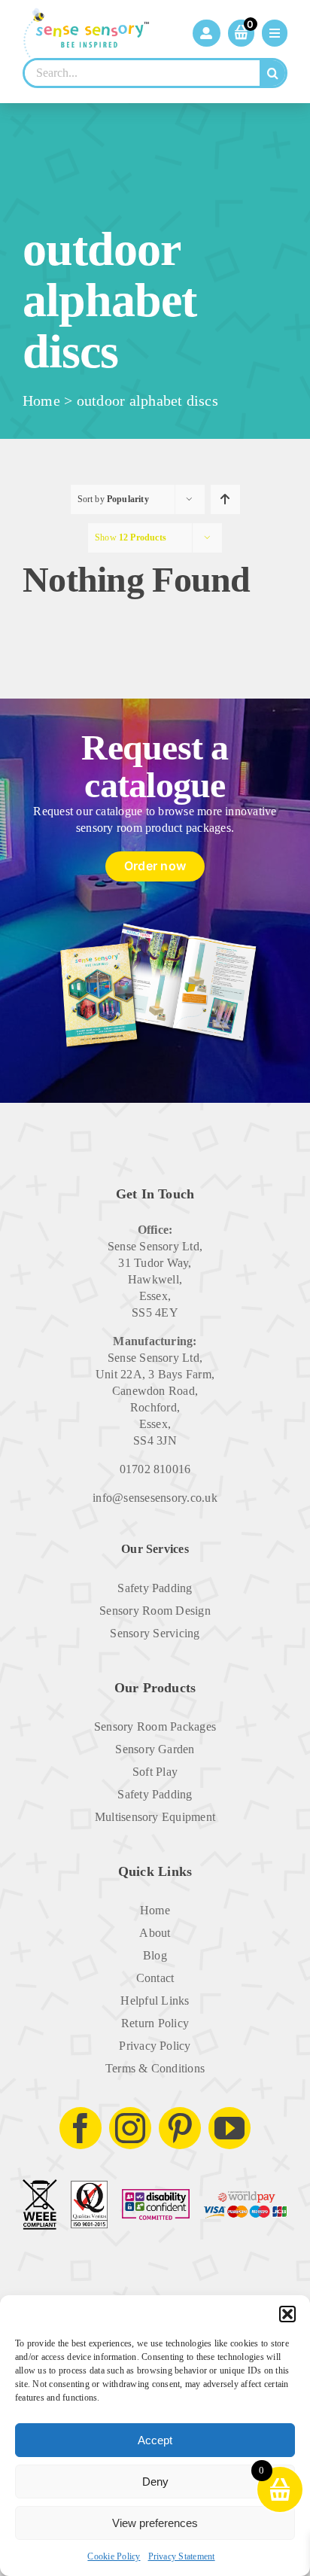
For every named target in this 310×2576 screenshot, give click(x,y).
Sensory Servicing (155, 1633)
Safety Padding (155, 1588)
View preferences (155, 2523)
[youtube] (229, 2128)
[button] (287, 2314)
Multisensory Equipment (155, 1817)
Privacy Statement (182, 2556)
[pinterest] (180, 2128)
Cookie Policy (114, 2556)
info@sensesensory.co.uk (155, 1498)
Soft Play (155, 1772)
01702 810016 (155, 1469)
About (155, 1933)
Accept (155, 2440)
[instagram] (130, 2128)
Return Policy (155, 2023)
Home (41, 400)
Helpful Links (155, 2001)
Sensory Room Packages (155, 1726)
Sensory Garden (155, 1749)
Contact (155, 1978)
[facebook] (81, 2128)
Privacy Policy (155, 2046)
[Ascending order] (225, 499)
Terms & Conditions (155, 2068)
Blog (155, 1955)
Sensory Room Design (155, 1611)
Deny (155, 2482)
